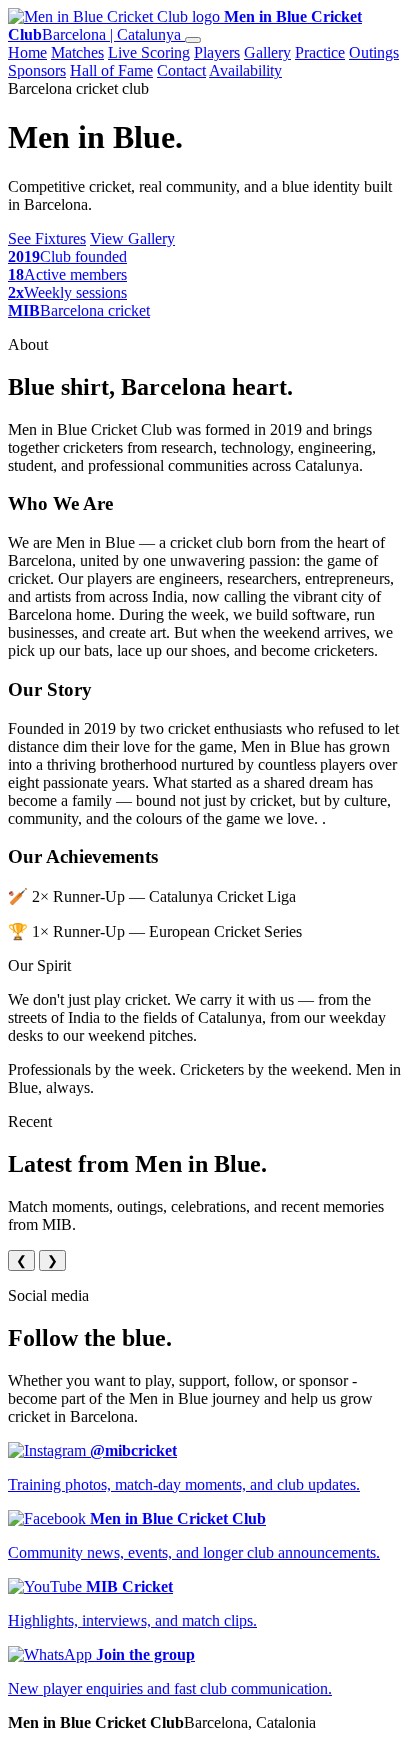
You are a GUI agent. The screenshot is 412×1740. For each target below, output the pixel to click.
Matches (77, 52)
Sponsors (37, 70)
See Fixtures (47, 238)
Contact (181, 70)
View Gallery (132, 238)
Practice (320, 52)
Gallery (267, 52)
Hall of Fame (111, 70)
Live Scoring (149, 52)
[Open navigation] (193, 40)
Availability (245, 70)
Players (217, 52)
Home (27, 52)
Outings (374, 52)
